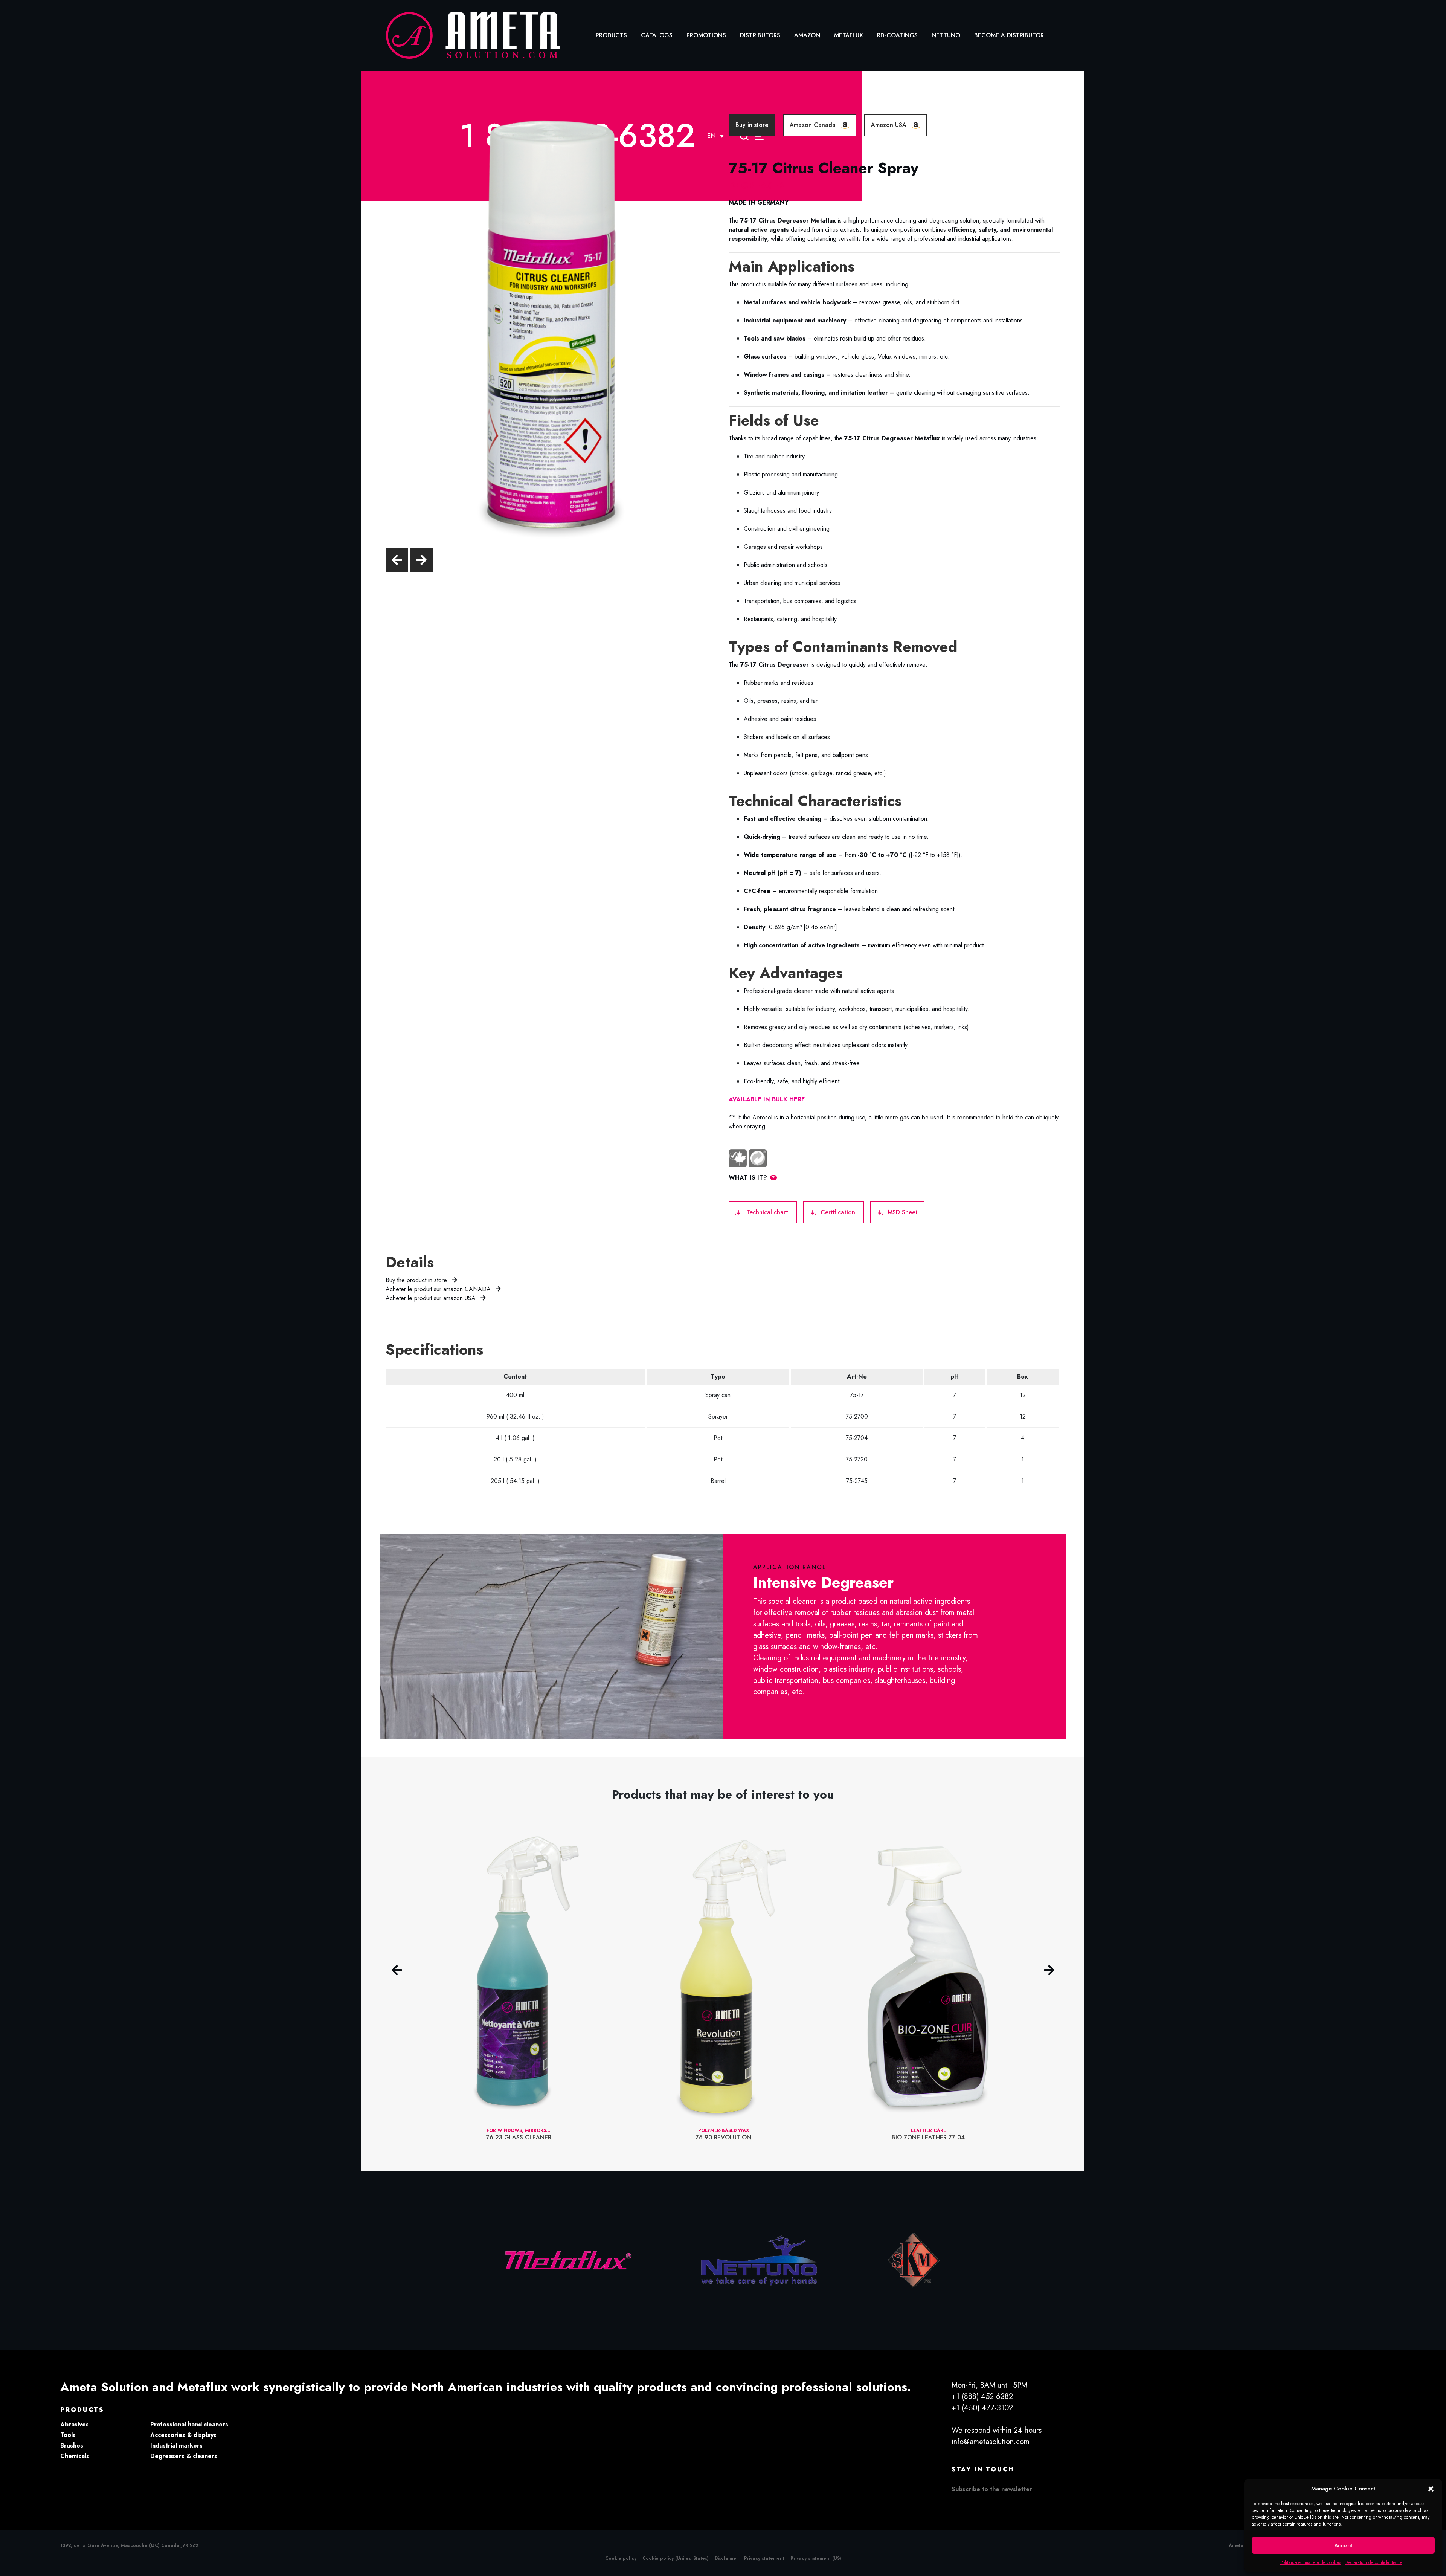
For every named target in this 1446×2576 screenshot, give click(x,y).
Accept (1343, 2545)
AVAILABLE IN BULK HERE (767, 1099)
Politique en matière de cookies (1311, 2562)
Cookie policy (621, 2558)
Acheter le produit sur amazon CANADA (439, 1289)
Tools (68, 2435)
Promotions (706, 35)
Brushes (72, 2445)
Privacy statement (764, 2558)
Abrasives (75, 2424)
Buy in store (752, 125)
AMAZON (807, 35)
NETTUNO (946, 35)
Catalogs (657, 35)
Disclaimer (726, 2558)
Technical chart (767, 1212)
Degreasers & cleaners (184, 2456)
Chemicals (75, 2456)
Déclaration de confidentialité (1374, 2562)
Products (611, 35)
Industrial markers (176, 2445)
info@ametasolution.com (991, 2442)
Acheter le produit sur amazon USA (432, 1298)
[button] (1431, 2489)
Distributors (760, 35)
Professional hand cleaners (189, 2424)
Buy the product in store (417, 1280)
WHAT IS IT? (748, 1178)
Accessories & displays (183, 2435)
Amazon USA (890, 125)
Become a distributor (1009, 35)
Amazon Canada (814, 125)
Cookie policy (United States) (676, 2558)
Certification (838, 1212)
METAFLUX (849, 35)
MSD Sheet (902, 1212)
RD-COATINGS (897, 35)
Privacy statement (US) (816, 2558)
